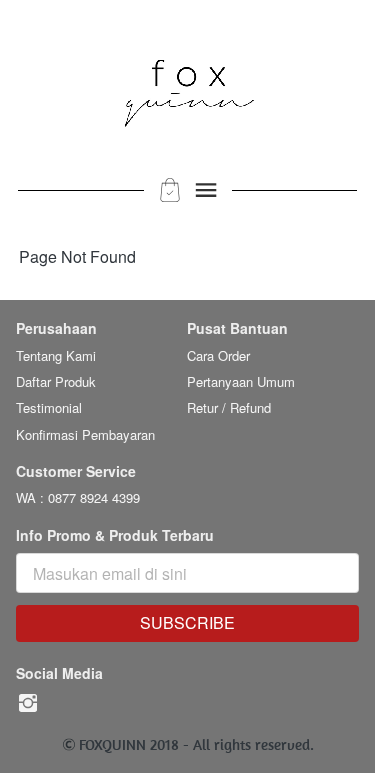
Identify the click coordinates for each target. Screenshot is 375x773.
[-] (28, 703)
